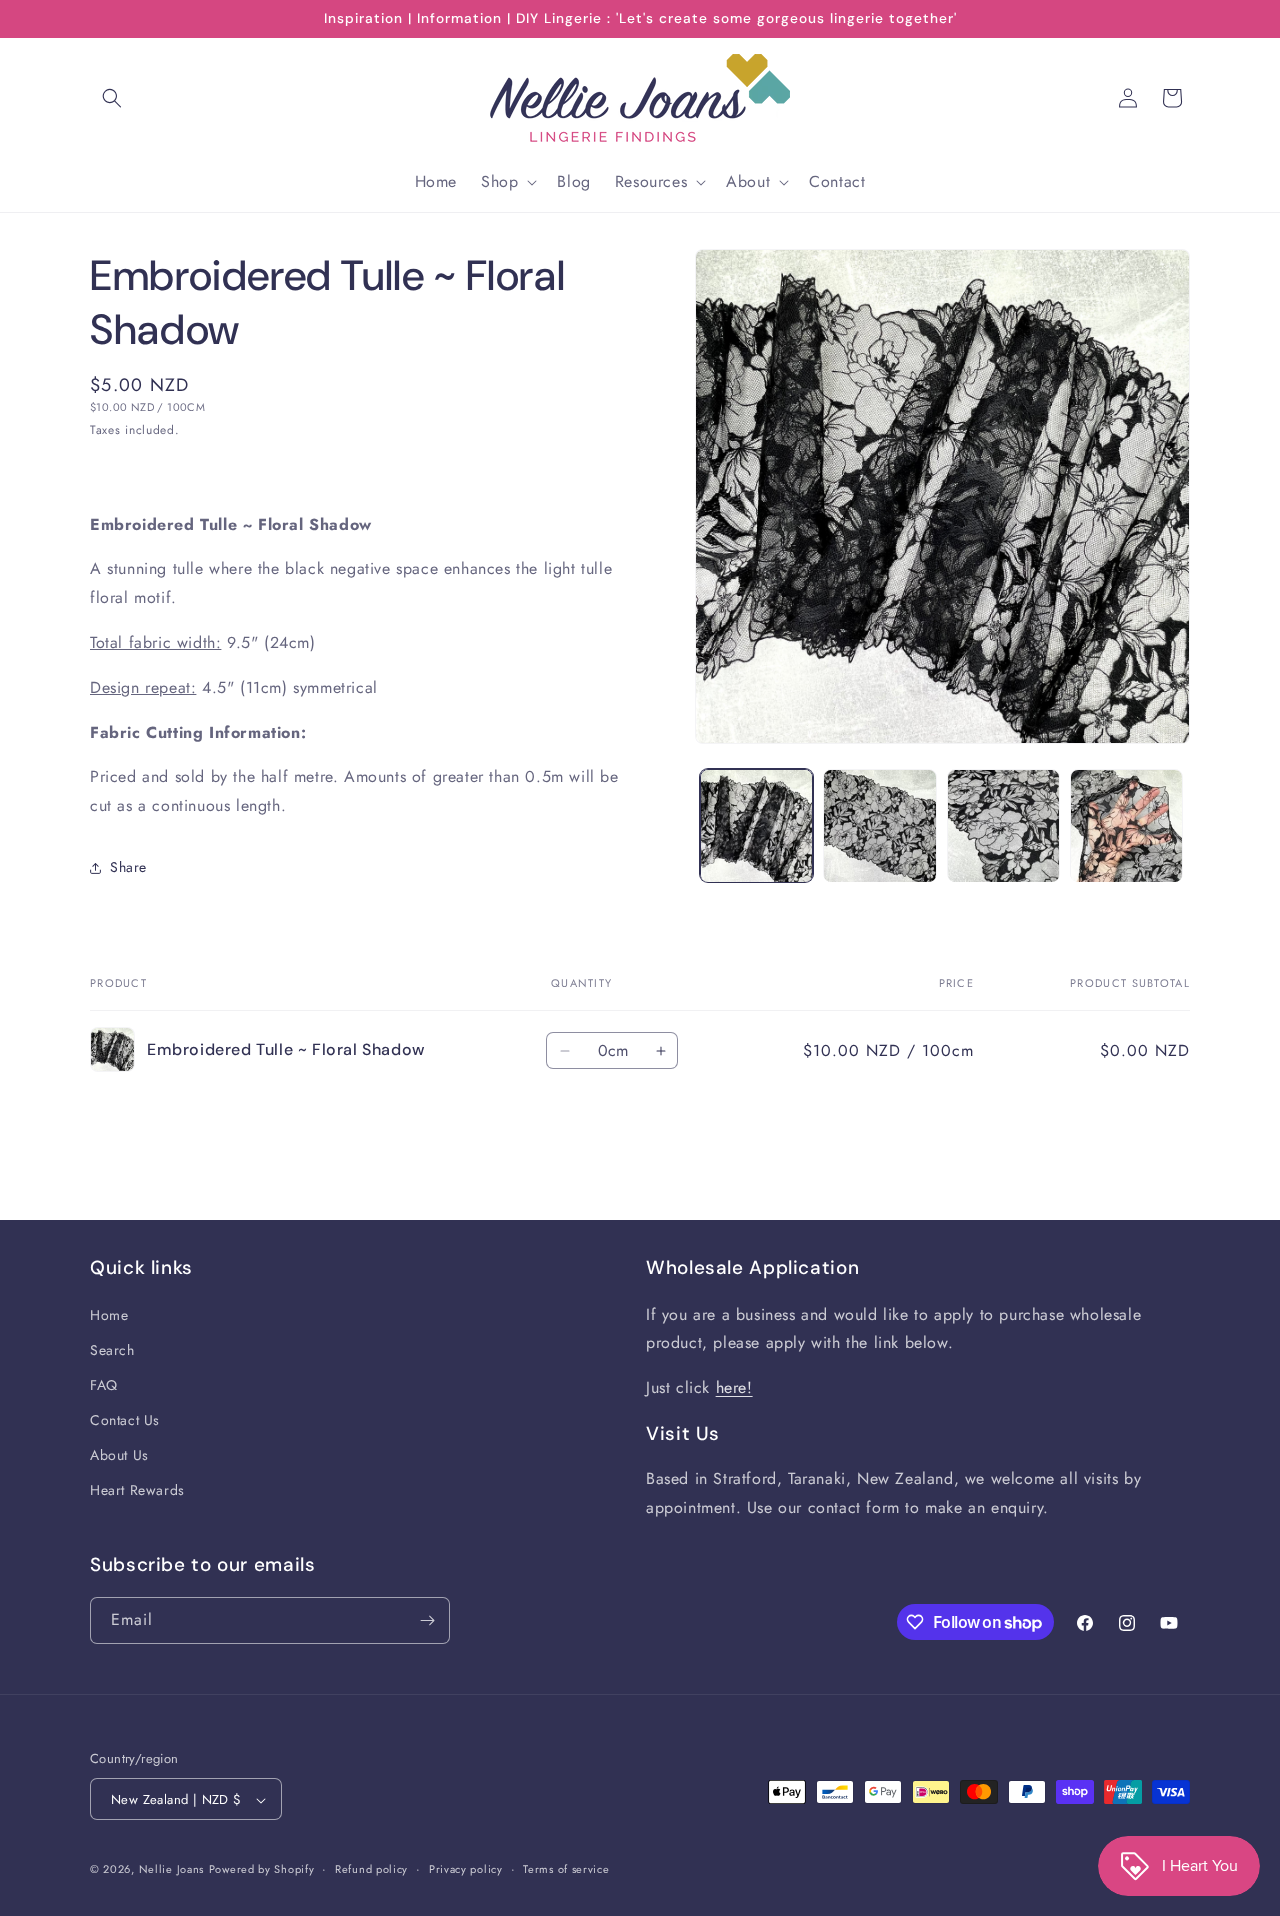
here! (734, 1387)
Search (112, 1350)
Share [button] (128, 867)
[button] (112, 98)
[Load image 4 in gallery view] (1126, 825)
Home (109, 1315)
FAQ (104, 1385)
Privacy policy (466, 1869)
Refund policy (371, 1869)
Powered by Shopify (262, 1870)
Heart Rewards (137, 1491)
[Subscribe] (427, 1620)
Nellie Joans (171, 1870)
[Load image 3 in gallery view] (1003, 825)
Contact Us (125, 1420)
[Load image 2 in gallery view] (879, 825)
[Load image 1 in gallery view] (756, 825)
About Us (119, 1456)
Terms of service (566, 1869)
